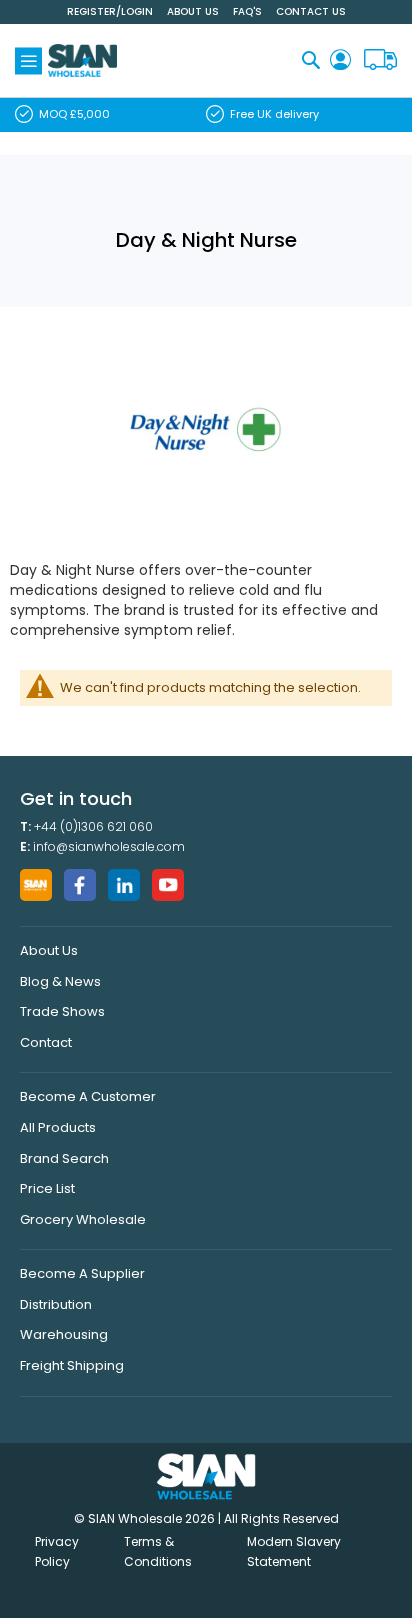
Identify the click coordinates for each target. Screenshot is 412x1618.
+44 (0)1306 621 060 (93, 826)
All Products (58, 1127)
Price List (47, 1188)
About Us (193, 11)
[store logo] (82, 60)
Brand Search (64, 1158)
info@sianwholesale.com (109, 846)
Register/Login (110, 11)
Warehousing (64, 1334)
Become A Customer (88, 1096)
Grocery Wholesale (83, 1219)
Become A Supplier (82, 1273)
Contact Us (311, 11)
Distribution (56, 1304)
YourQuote (380, 60)
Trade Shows (62, 1011)
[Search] (311, 59)
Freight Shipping (72, 1365)
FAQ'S (247, 11)
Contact (46, 1042)
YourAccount (340, 60)
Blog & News (60, 981)
